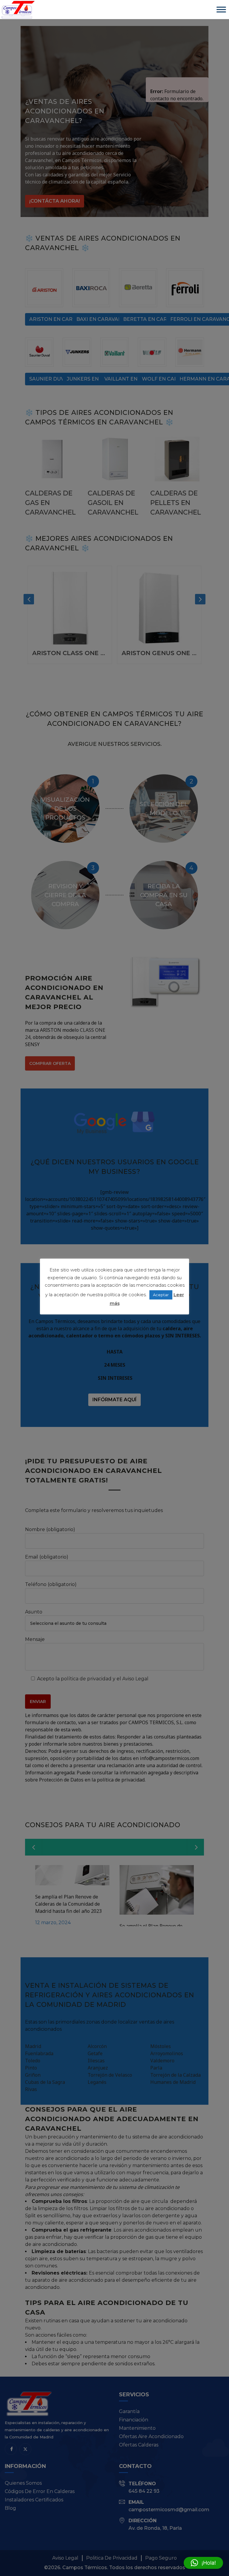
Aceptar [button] (161, 1295)
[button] (203, 2563)
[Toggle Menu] (221, 9)
